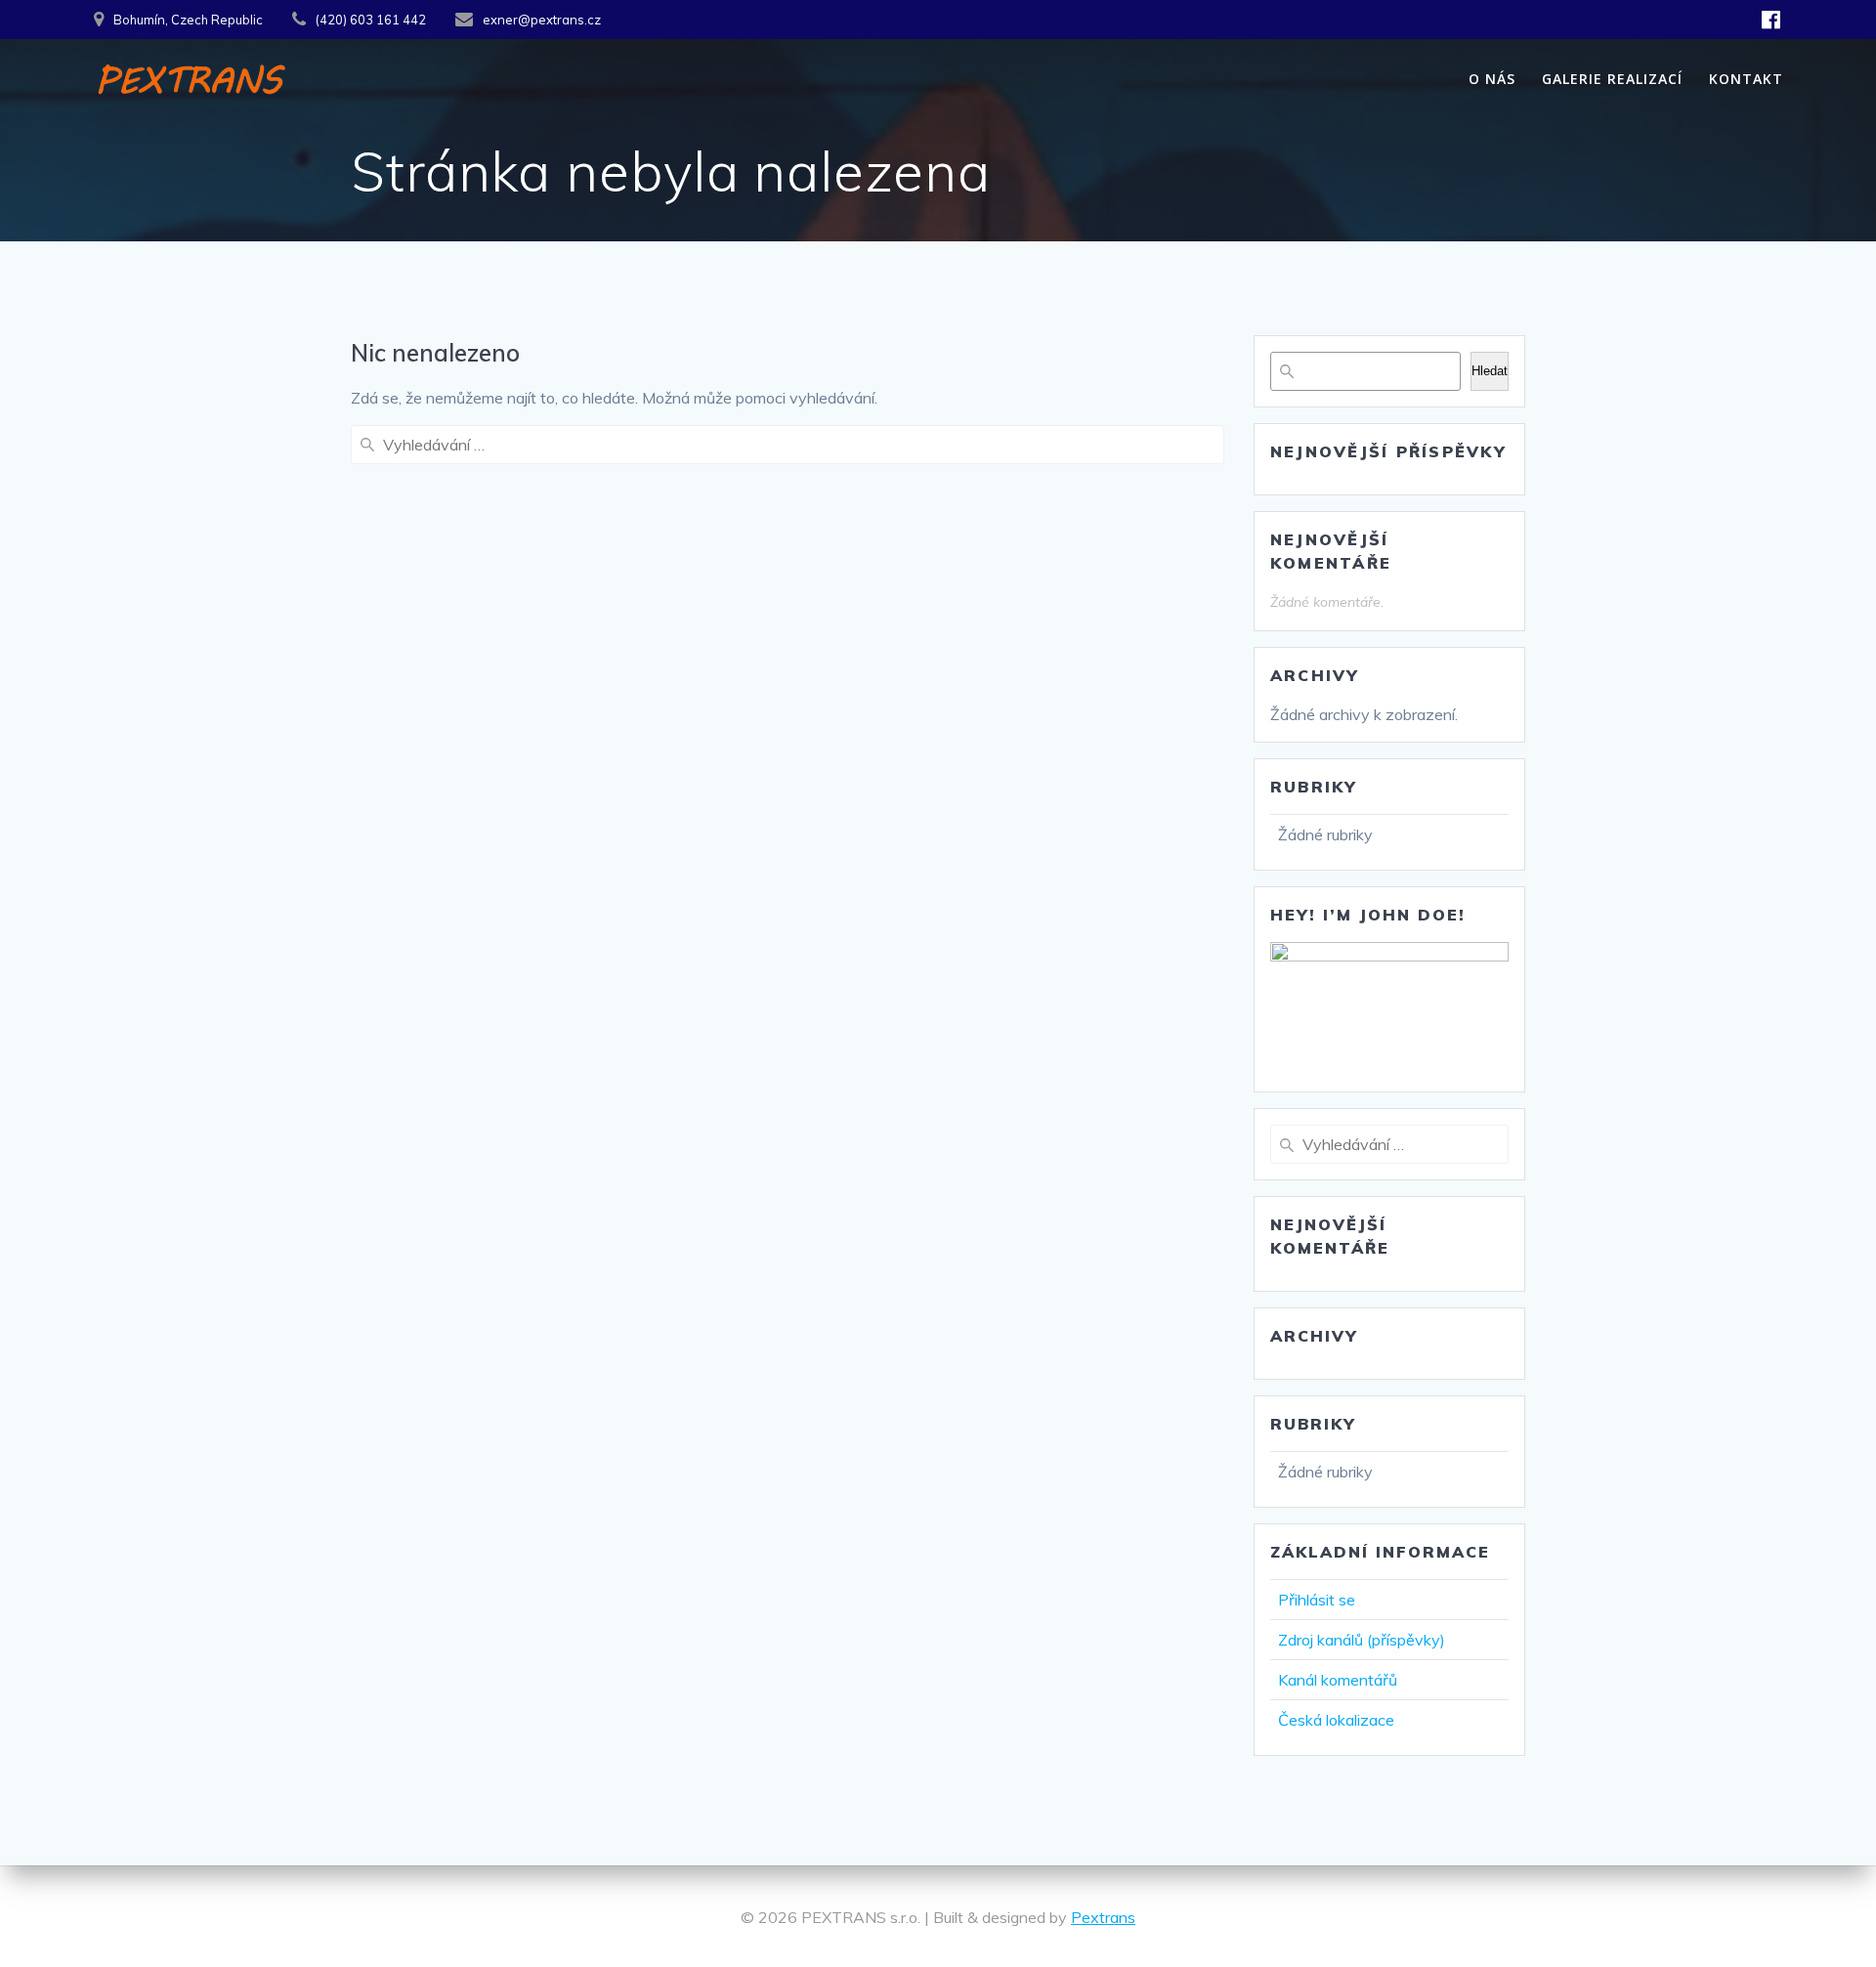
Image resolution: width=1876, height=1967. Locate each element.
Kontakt (1746, 79)
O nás (1492, 79)
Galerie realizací (1612, 79)
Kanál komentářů (1338, 1680)
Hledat (1490, 371)
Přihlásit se (1317, 1600)
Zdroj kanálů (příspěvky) (1362, 1640)
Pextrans (1103, 1917)
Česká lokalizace (1336, 1720)
